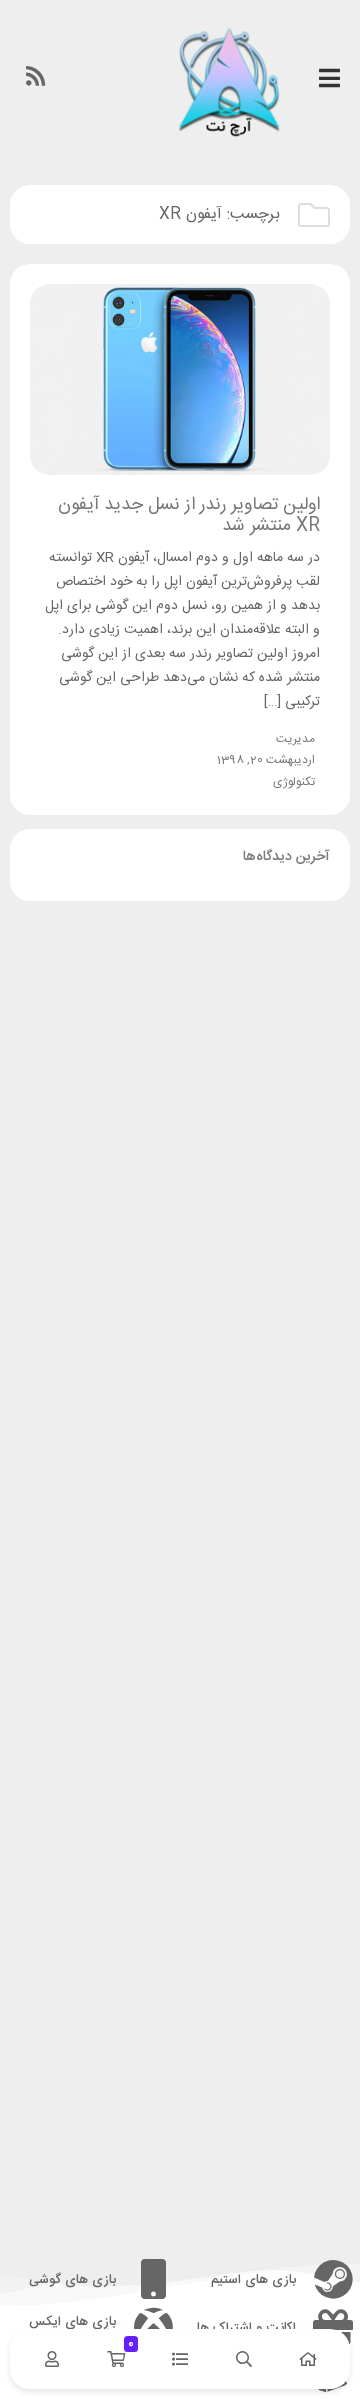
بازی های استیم (253, 2280)
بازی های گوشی (72, 2280)
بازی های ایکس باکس (72, 2328)
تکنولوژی (294, 782)
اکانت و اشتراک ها (246, 2328)
